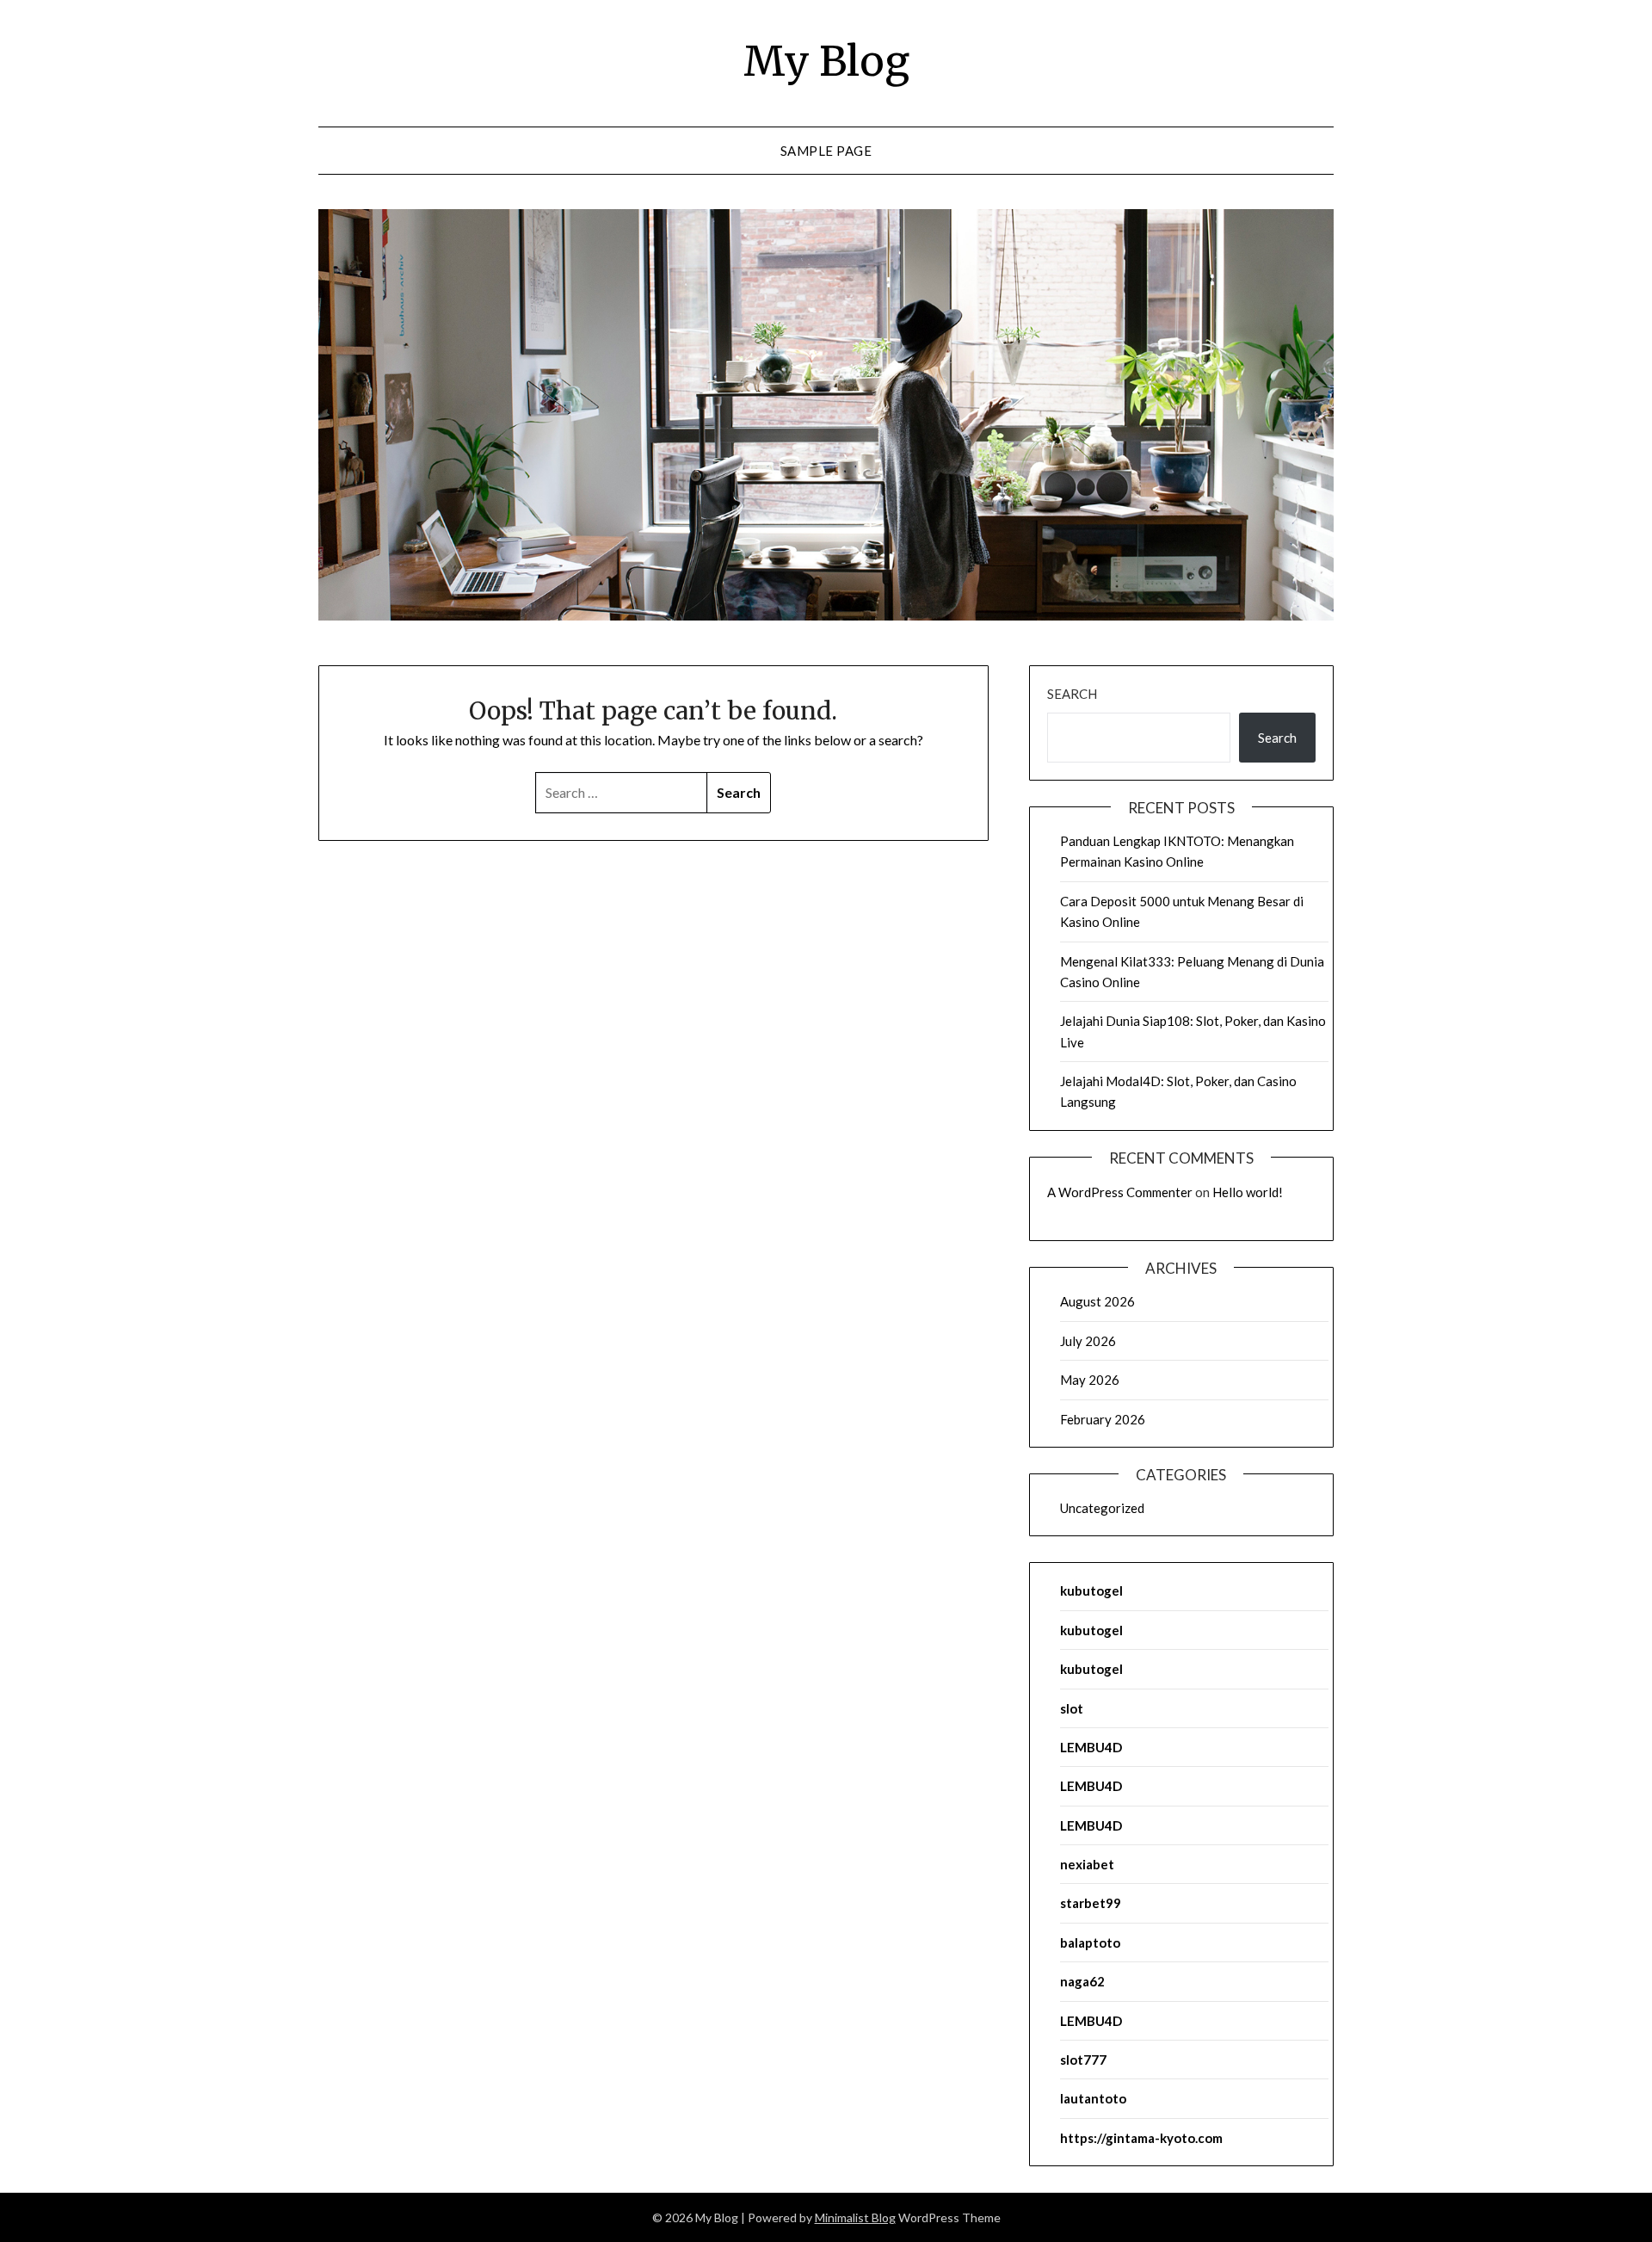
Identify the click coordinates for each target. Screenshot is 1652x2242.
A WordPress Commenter (1120, 1192)
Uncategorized (1102, 1508)
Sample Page (826, 151)
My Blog (826, 61)
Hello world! (1248, 1192)
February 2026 (1103, 1419)
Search (1072, 694)
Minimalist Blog (855, 2217)
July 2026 (1088, 1341)
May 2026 (1090, 1380)
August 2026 (1097, 1301)
